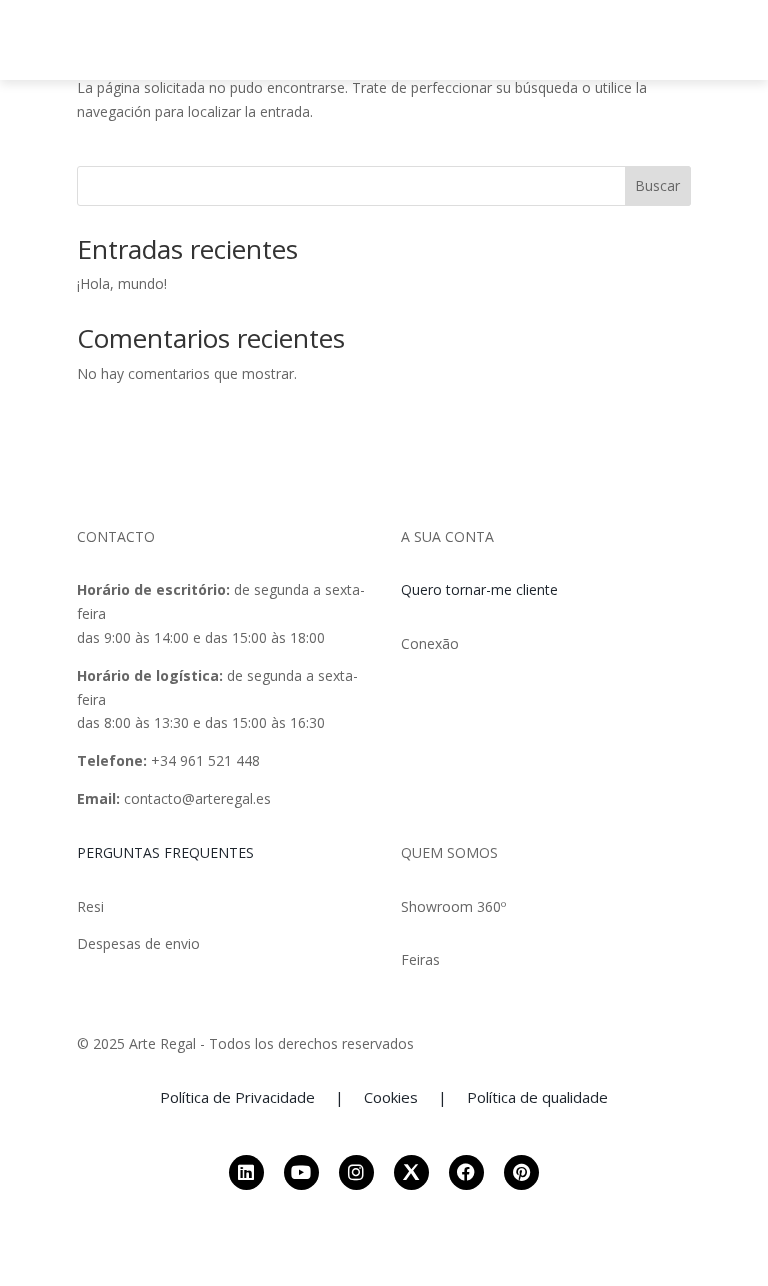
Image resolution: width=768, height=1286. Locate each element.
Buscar (657, 185)
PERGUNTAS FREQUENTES (165, 852)
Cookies (391, 1097)
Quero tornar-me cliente (479, 589)
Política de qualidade (537, 1097)
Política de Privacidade (237, 1097)
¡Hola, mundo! (122, 283)
